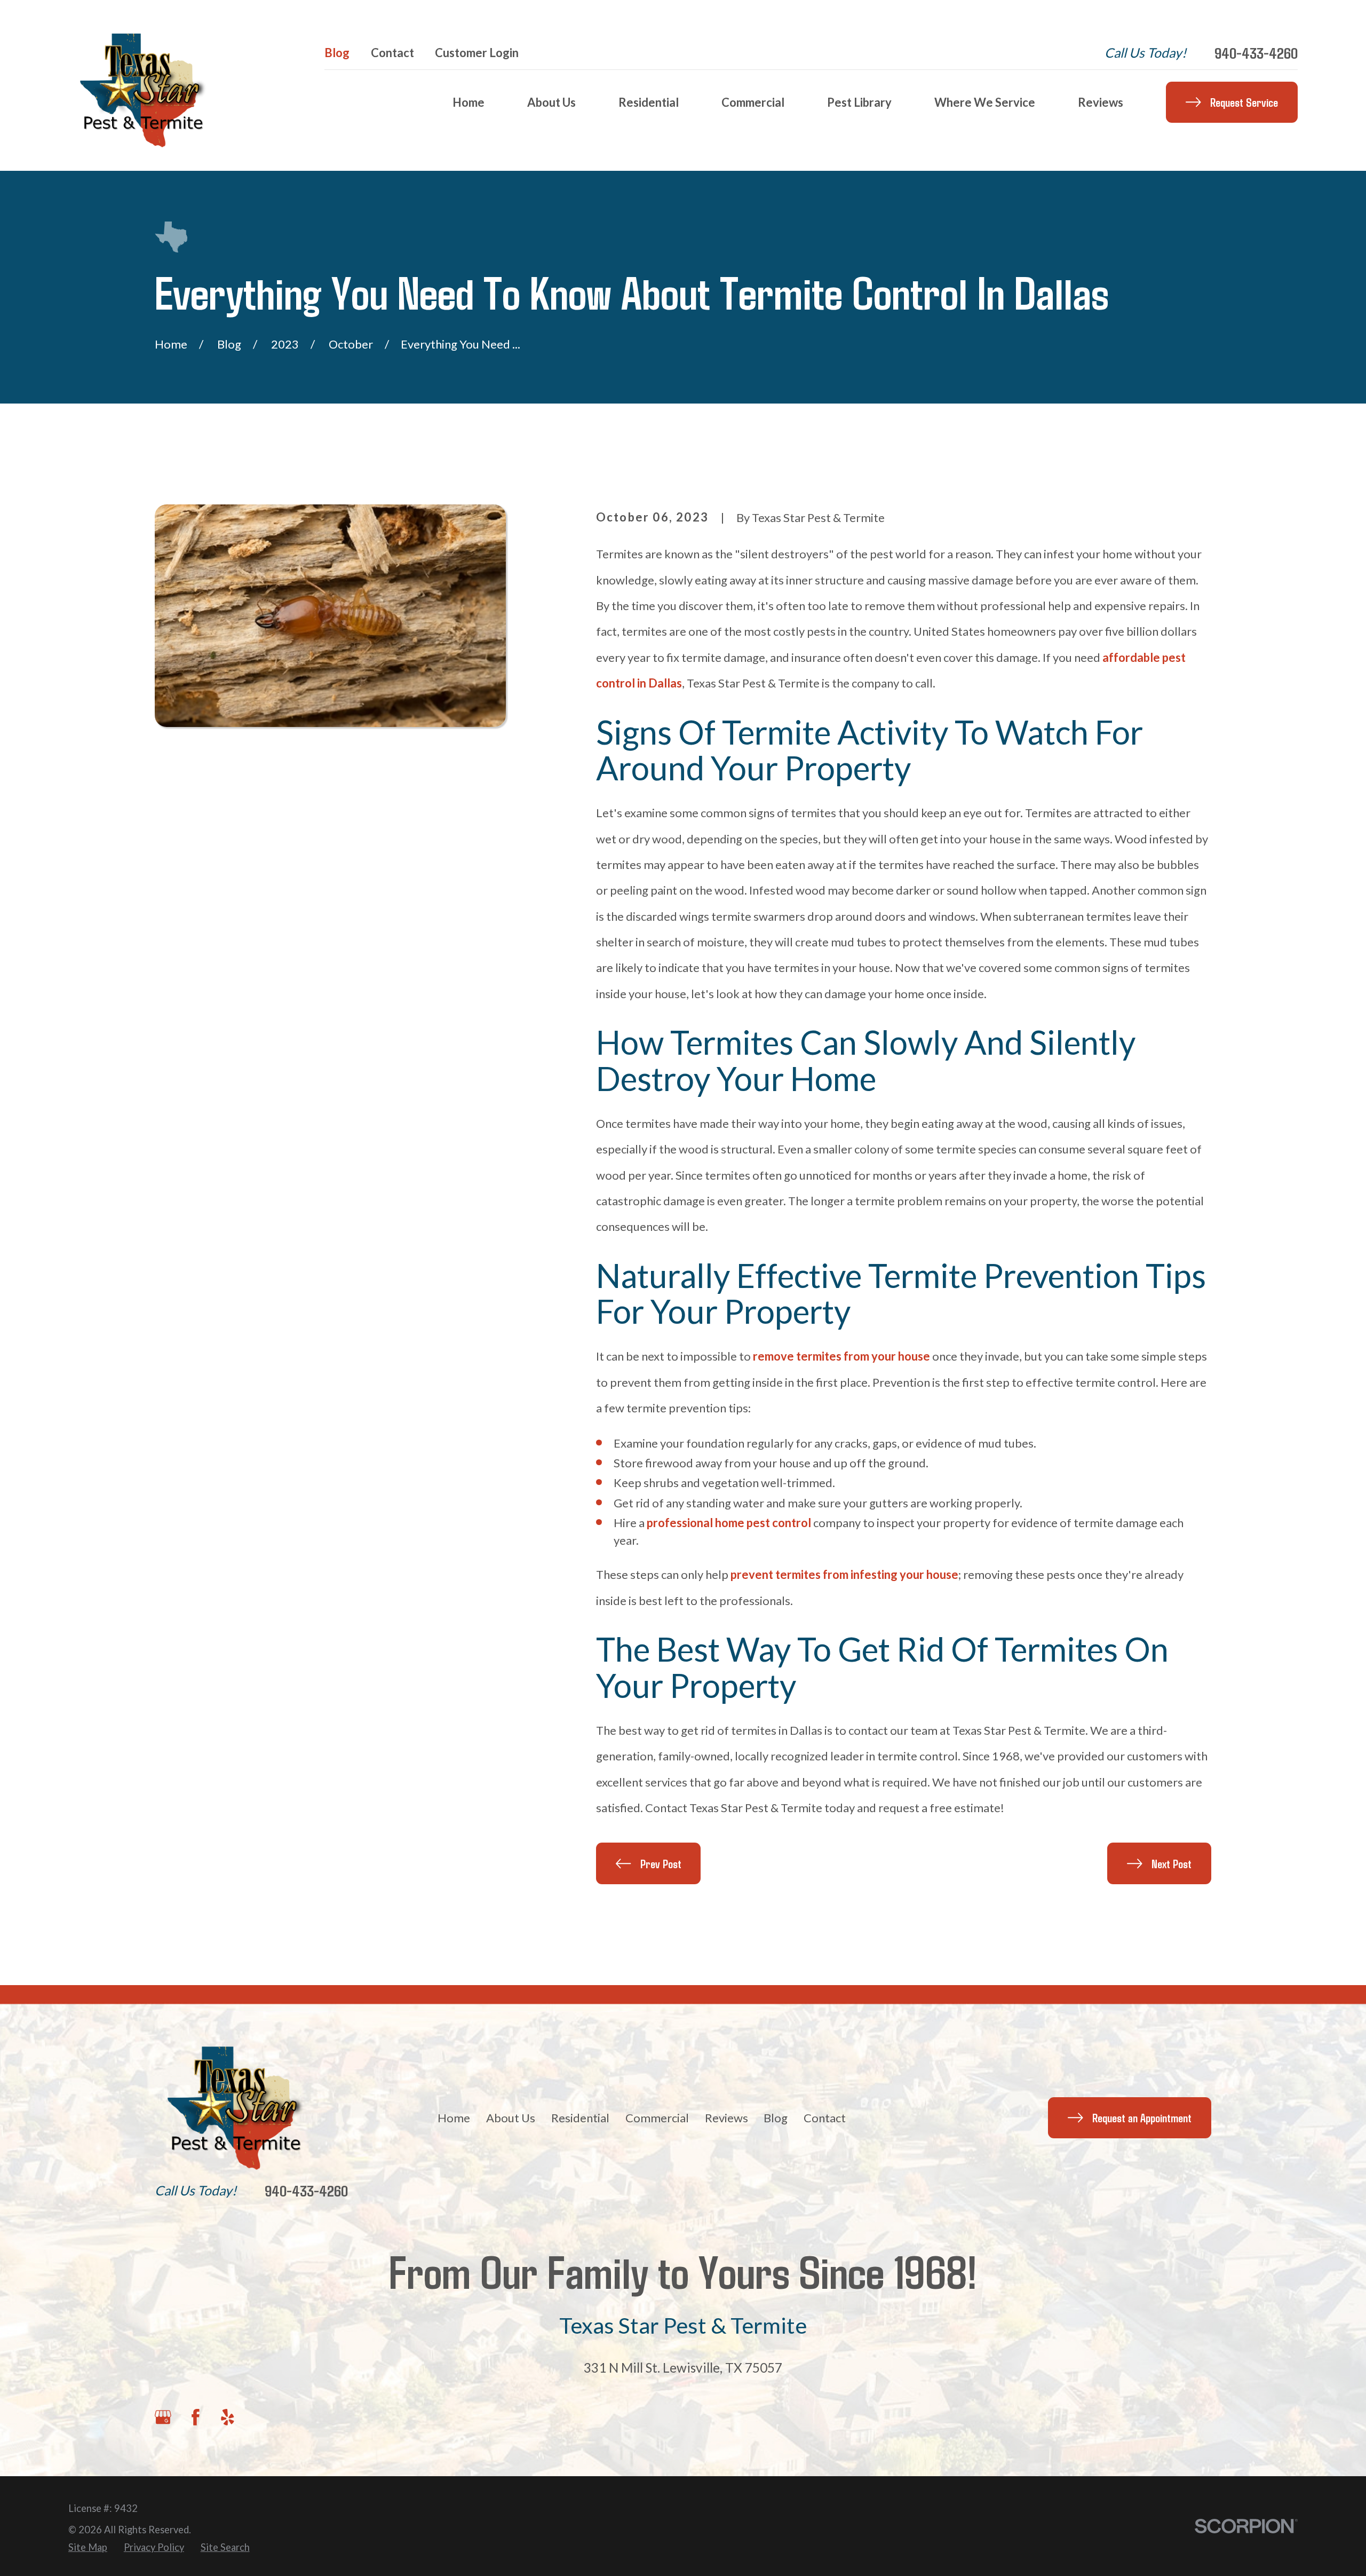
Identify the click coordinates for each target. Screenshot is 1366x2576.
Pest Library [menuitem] (859, 102)
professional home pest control (729, 1523)
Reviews (726, 2118)
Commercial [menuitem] (753, 102)
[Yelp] (228, 2417)
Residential (580, 2118)
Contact (392, 53)
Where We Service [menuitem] (985, 102)
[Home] (151, 85)
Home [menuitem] (468, 102)
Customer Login (477, 53)
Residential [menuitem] (649, 102)
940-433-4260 (1256, 53)
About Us (511, 2118)
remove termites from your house (841, 1356)
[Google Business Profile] (163, 2417)
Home (454, 2118)
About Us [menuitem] (551, 102)
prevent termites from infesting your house (844, 1574)
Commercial (657, 2118)
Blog (337, 53)
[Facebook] (196, 2417)
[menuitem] (88, 2547)
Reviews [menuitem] (1101, 102)
